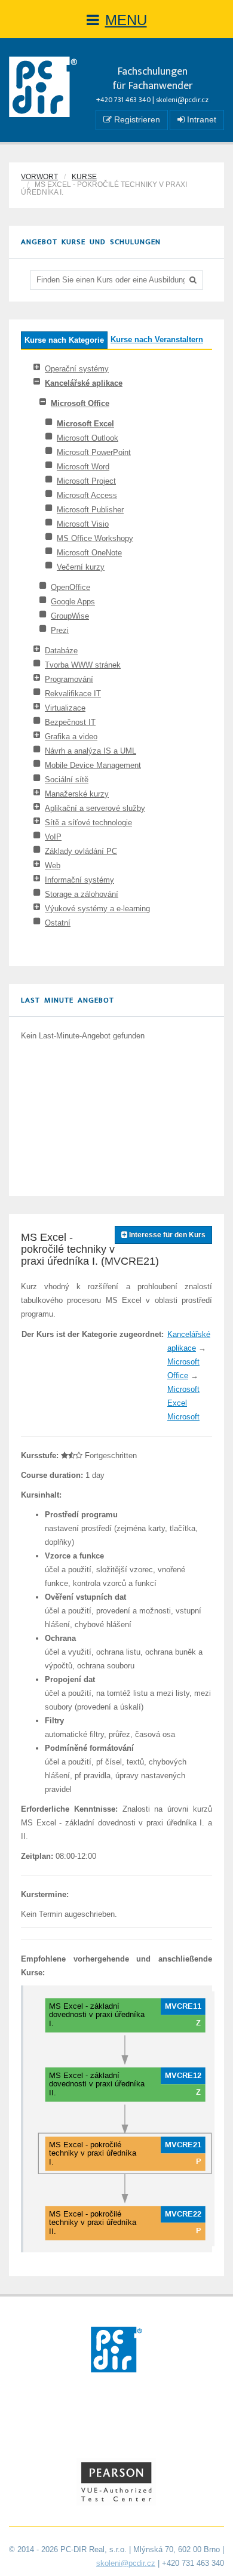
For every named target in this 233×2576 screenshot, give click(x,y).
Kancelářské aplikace (84, 383)
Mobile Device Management (93, 765)
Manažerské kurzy (77, 794)
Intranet (200, 119)
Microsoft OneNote (89, 553)
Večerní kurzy (81, 567)
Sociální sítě (67, 780)
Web (53, 866)
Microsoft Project (86, 481)
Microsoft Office (80, 403)
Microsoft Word (83, 467)
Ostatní (58, 923)
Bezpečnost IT (70, 722)
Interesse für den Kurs (166, 1235)
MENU (126, 20)
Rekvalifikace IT (73, 694)
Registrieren (136, 119)
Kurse (84, 177)
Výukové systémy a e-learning (97, 909)
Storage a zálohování (82, 894)
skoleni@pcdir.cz (182, 100)
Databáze (61, 651)
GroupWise (70, 616)
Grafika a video (71, 737)
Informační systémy (79, 880)
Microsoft (183, 1417)
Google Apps (73, 602)
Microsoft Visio (83, 524)
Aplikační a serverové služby (95, 808)
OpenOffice (70, 587)
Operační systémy (77, 369)
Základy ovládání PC (81, 851)
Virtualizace (65, 708)
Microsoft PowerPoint (94, 452)
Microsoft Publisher (90, 510)
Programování (69, 679)
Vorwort (39, 177)
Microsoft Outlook (88, 438)
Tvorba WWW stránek (83, 665)
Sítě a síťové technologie (88, 823)
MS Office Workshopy (95, 538)
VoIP (53, 837)
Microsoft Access (87, 495)
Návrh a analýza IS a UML (91, 751)
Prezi (60, 630)
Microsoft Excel (85, 424)
